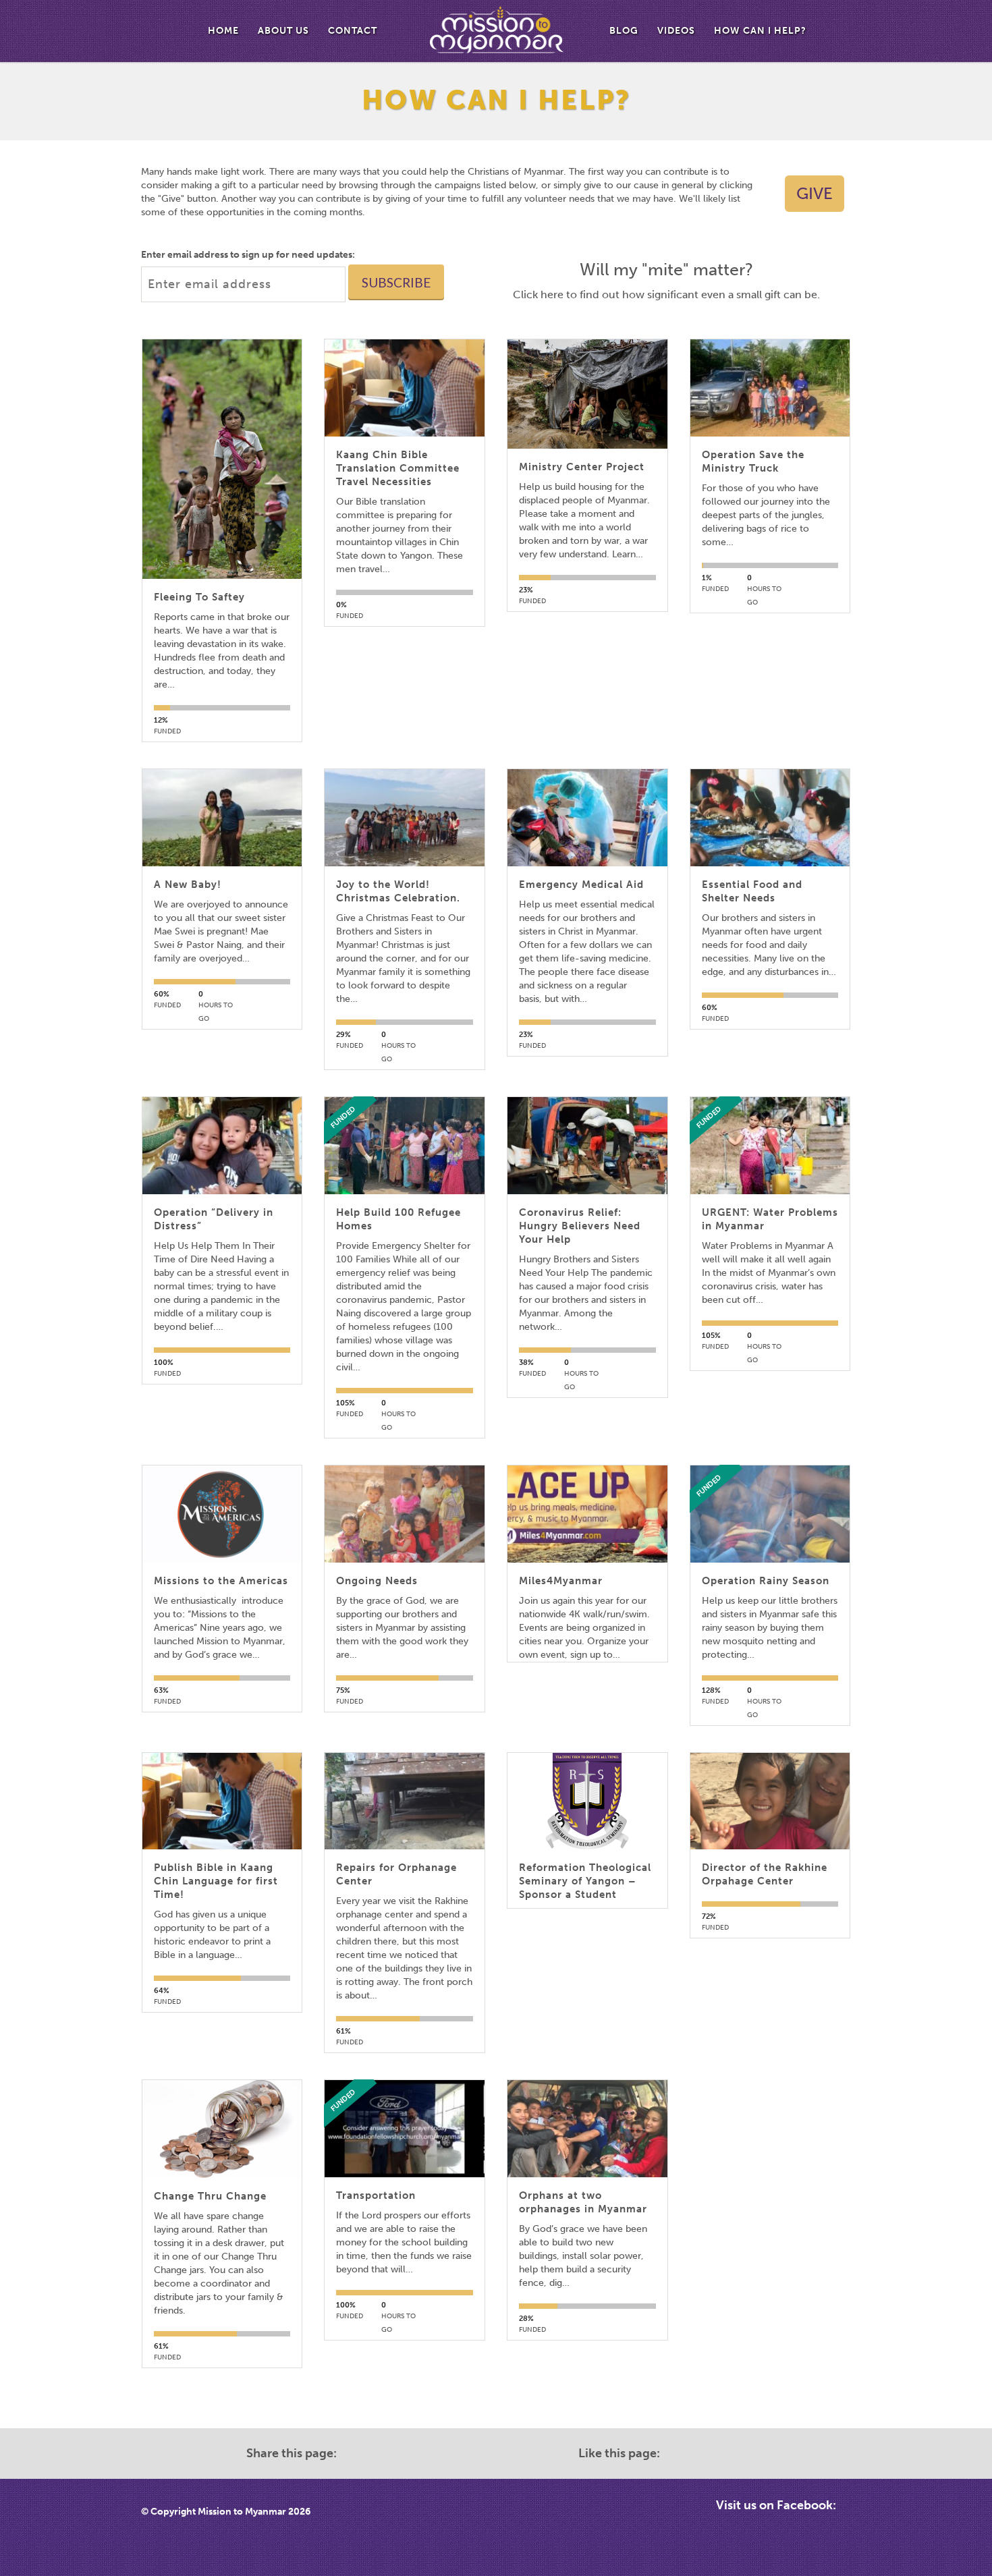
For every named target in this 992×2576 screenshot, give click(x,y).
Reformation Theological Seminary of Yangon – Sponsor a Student (585, 1881)
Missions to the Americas (221, 1581)
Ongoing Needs (377, 1581)
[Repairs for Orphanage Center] (404, 1801)
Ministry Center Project (582, 467)
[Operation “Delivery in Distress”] (222, 1146)
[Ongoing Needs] (404, 1514)
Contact (353, 31)
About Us (283, 31)
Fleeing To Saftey (199, 597)
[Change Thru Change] (222, 2129)
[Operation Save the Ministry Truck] (770, 388)
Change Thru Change (210, 2196)
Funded (343, 1117)
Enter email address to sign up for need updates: (248, 255)
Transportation (376, 2195)
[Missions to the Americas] (222, 1514)
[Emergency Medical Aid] (587, 818)
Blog (624, 31)
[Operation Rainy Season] (770, 1514)
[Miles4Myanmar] (587, 1514)
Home (223, 31)
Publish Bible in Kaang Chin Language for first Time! (216, 1881)
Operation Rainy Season (766, 1581)
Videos (676, 31)
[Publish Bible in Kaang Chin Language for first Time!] (222, 1801)
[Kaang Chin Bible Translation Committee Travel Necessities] (404, 388)
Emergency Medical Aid (581, 885)
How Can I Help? (760, 31)
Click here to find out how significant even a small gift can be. (666, 295)
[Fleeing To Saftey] (222, 459)
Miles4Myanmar (561, 1581)
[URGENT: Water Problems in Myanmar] (770, 1146)
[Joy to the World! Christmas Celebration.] (404, 818)
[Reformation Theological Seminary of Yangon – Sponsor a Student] (587, 1801)
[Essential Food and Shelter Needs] (770, 818)
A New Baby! (188, 885)
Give (815, 193)
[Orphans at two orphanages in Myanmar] (587, 2129)
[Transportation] (404, 2129)
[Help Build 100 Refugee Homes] (404, 1146)
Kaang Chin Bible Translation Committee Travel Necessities (398, 468)
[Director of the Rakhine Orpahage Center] (770, 1801)
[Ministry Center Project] (587, 394)
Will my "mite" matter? (666, 270)
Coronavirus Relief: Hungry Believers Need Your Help (580, 1226)
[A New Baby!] (222, 818)
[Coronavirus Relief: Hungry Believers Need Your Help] (587, 1146)
